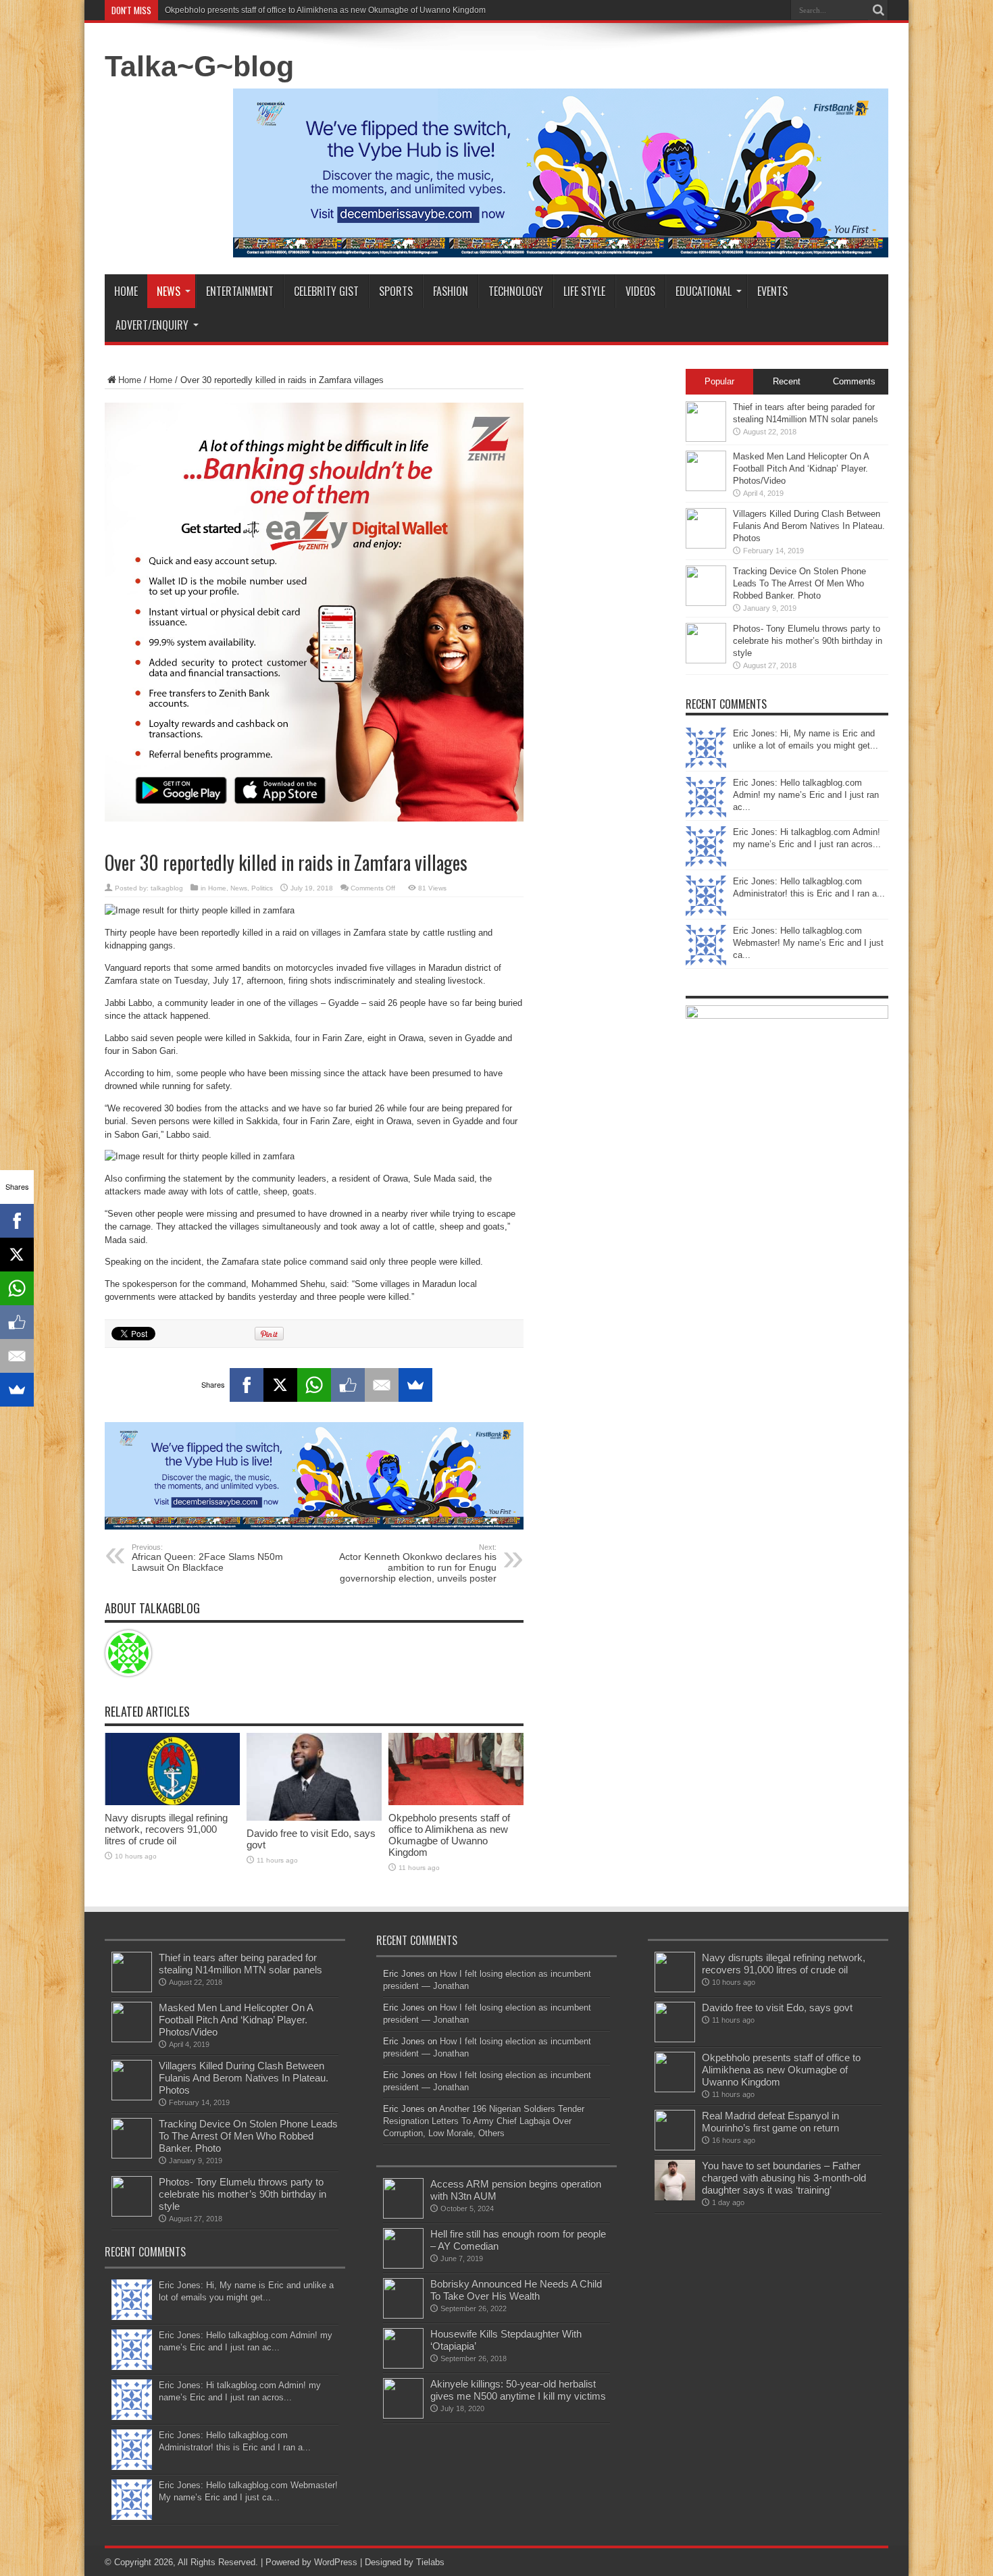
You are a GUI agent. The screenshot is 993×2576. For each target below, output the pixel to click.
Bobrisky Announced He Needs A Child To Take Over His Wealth (516, 2290)
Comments (854, 381)
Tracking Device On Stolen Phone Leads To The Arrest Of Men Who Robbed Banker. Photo (799, 583)
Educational (704, 291)
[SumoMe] (415, 1385)
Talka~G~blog (199, 66)
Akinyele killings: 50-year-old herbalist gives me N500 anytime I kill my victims (518, 2390)
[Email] (382, 1385)
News (169, 291)
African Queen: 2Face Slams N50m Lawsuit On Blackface (207, 1558)
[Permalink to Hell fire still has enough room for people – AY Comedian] (403, 2266)
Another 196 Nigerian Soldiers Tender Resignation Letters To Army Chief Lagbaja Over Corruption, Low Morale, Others (484, 2121)
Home (126, 291)
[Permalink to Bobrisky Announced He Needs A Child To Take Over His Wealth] (403, 2316)
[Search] (878, 10)
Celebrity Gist (326, 291)
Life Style (584, 291)
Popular (719, 381)
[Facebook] (247, 1385)
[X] (280, 1385)
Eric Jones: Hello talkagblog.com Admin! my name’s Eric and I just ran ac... (806, 795)
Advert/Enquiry (152, 325)
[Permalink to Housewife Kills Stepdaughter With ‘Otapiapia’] (403, 2366)
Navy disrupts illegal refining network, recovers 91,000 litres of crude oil (166, 1829)
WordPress (336, 2562)
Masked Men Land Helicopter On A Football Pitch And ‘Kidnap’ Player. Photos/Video (801, 469)
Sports (396, 291)
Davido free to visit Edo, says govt (777, 2007)
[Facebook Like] (348, 1385)
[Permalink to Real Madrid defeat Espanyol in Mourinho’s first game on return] (675, 2147)
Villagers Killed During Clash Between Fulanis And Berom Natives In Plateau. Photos (809, 526)
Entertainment (240, 291)
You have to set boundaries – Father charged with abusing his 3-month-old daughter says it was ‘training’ (784, 2178)
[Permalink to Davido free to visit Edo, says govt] (314, 1818)
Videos (640, 291)
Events (772, 291)
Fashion (451, 291)
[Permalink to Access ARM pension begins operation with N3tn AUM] (403, 2216)
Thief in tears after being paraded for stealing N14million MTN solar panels (240, 1964)
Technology (516, 291)
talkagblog (167, 888)
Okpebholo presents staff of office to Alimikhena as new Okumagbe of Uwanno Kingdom (325, 10)
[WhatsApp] (314, 1385)
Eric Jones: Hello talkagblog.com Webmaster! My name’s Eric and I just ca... (808, 943)
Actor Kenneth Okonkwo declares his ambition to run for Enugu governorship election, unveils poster (418, 1563)
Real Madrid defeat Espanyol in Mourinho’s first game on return (770, 2122)
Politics (262, 888)
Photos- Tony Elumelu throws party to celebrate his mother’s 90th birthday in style (808, 641)
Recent (787, 381)
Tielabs (430, 2562)
